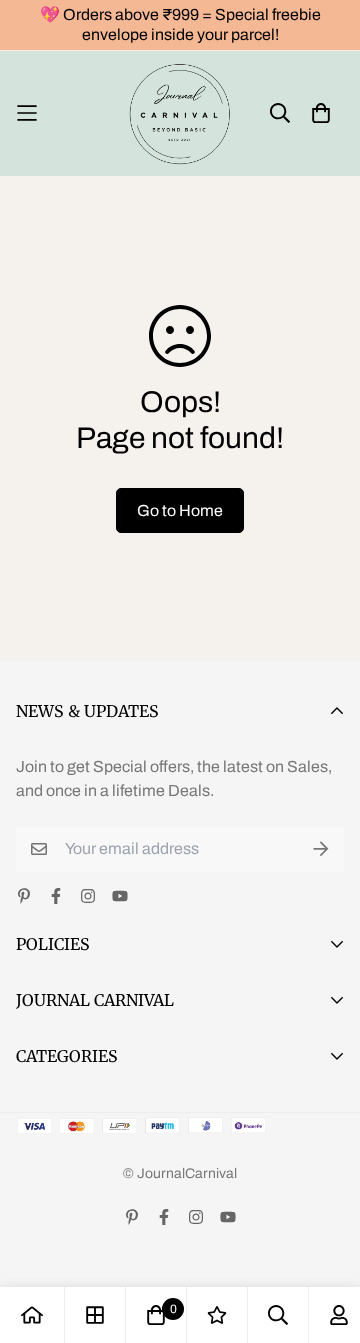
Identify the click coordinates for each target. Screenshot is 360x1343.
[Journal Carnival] (180, 113)
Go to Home (180, 510)
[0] (156, 1315)
